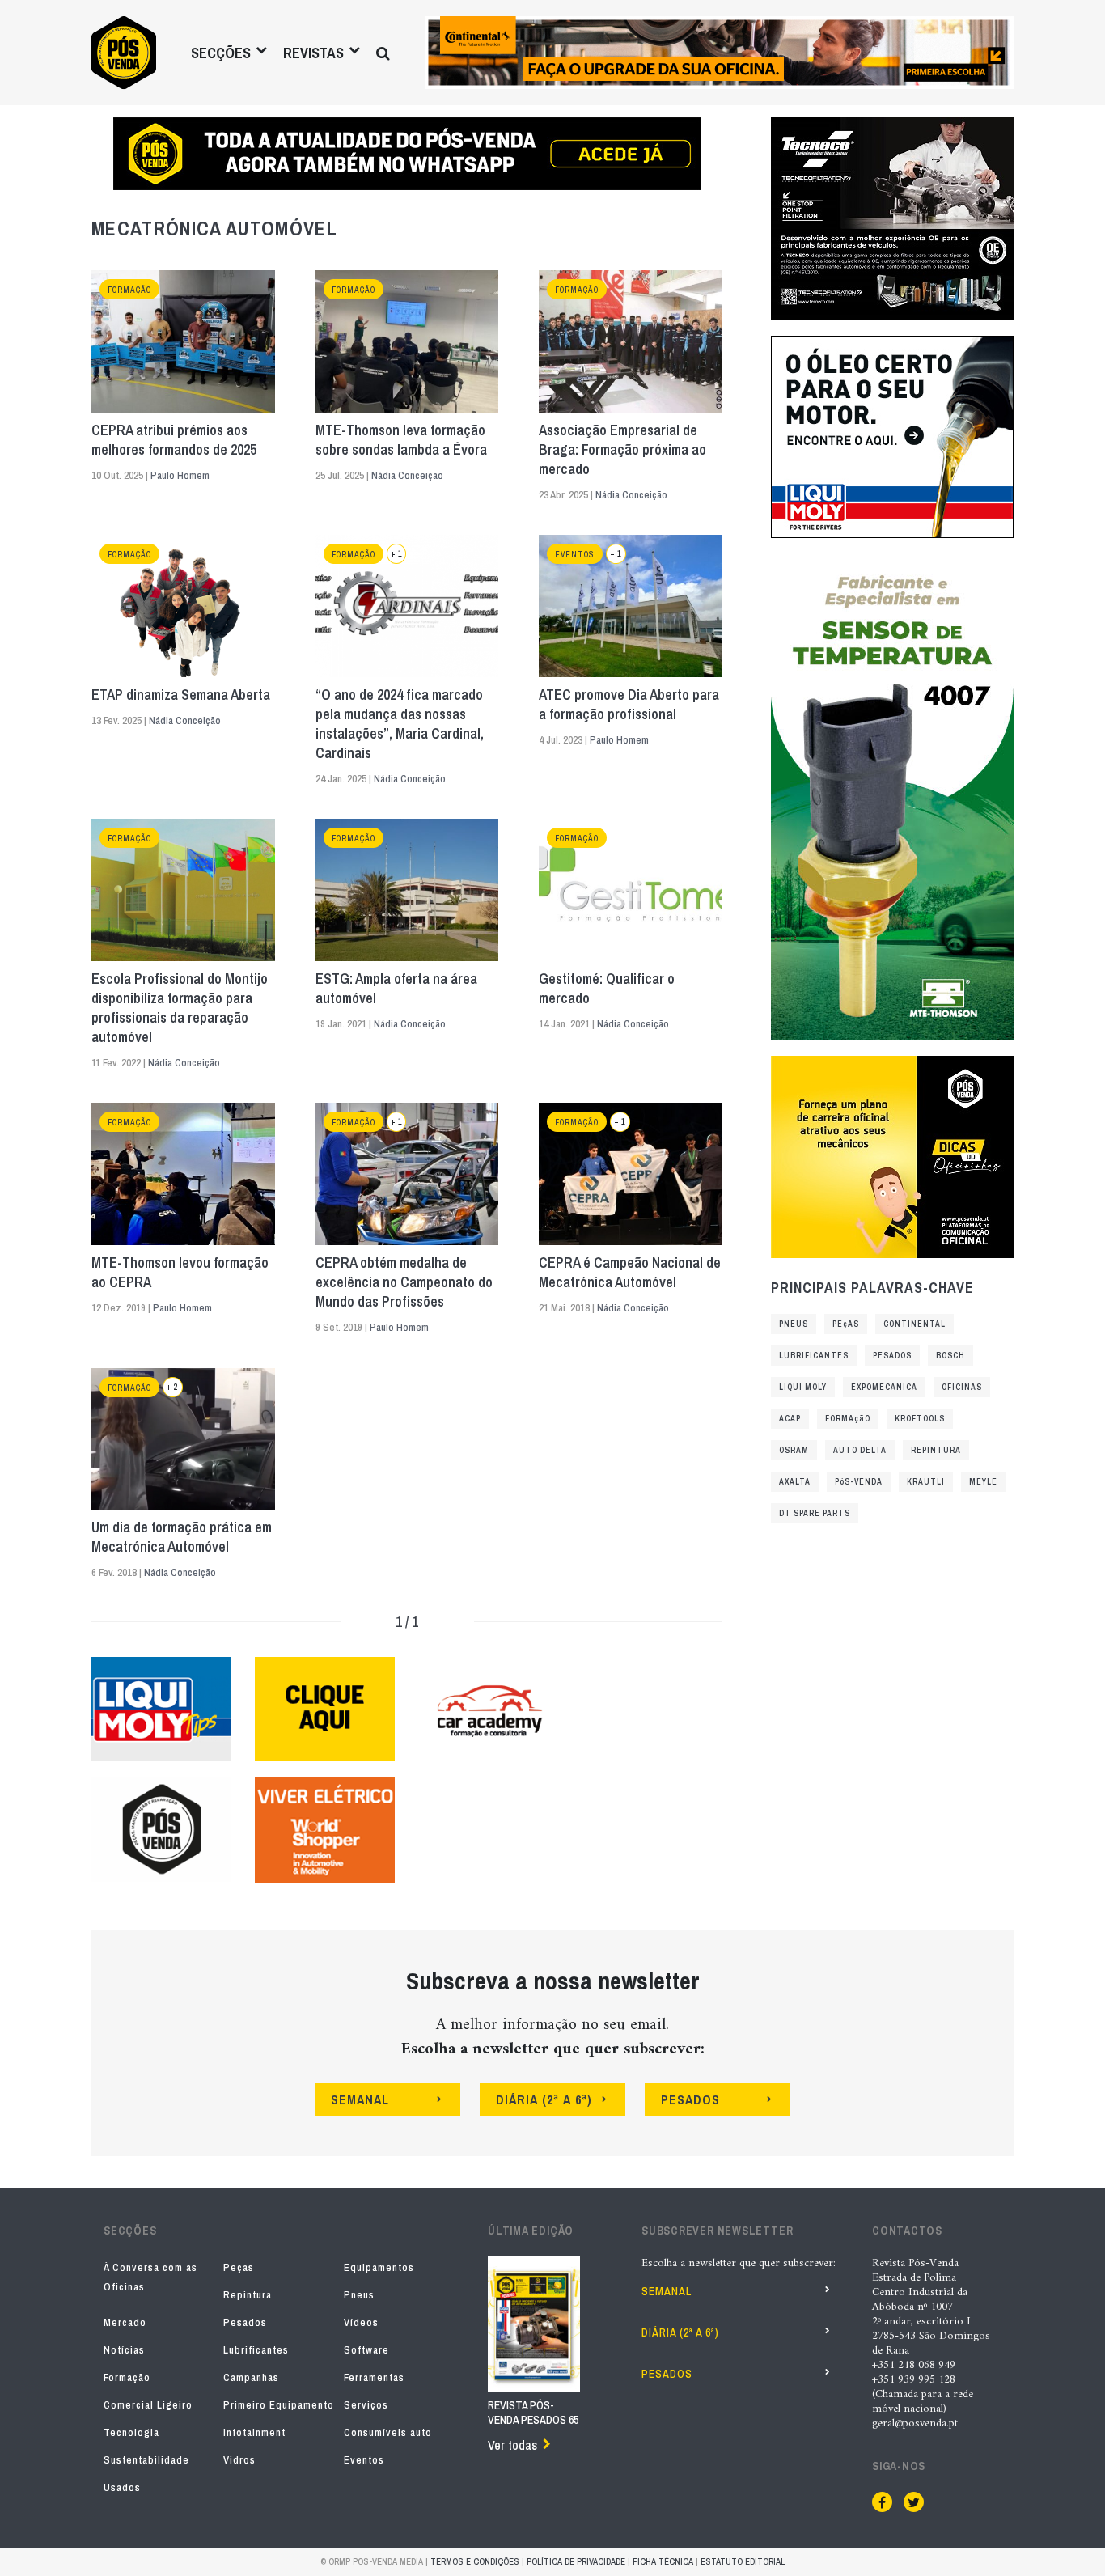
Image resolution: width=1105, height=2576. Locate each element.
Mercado (125, 2322)
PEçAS (846, 1324)
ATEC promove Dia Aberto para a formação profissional (629, 705)
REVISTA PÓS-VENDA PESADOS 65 (533, 2413)
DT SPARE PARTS (815, 1513)
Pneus (359, 2295)
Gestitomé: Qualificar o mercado (607, 989)
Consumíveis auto (388, 2432)
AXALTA (795, 1482)
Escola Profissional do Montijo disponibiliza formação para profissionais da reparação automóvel (180, 1008)
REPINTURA (936, 1450)
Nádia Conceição (407, 475)
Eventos (575, 555)
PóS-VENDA (859, 1482)
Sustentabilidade (146, 2460)
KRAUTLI (926, 1482)
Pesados (245, 2322)
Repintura (248, 2295)
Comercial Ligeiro (148, 2405)
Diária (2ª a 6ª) (680, 2332)
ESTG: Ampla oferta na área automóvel (396, 989)
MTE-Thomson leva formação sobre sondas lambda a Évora (401, 440)
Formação (129, 290)
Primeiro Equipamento (279, 2405)
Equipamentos (379, 2267)
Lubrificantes (256, 2350)
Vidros (239, 2460)
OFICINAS (962, 1387)
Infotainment (254, 2432)
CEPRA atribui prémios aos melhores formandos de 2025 (174, 440)
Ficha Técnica (663, 2561)
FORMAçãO (848, 1419)
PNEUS (794, 1324)
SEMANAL (360, 2099)
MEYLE (983, 1482)
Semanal (667, 2291)
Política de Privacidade (576, 2561)
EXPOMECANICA (884, 1387)
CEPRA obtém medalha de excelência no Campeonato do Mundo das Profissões (404, 1282)
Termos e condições (475, 2561)
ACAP (790, 1419)
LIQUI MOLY (803, 1387)
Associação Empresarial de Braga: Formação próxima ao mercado (622, 450)
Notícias (124, 2350)
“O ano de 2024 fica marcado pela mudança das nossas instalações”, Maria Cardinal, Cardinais (400, 724)
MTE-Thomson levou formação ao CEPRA (180, 1273)
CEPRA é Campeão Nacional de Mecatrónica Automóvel (630, 1273)
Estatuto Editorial (743, 2561)
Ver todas (512, 2445)
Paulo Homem (180, 475)
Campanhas (251, 2377)
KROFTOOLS (920, 1419)
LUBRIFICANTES (814, 1356)
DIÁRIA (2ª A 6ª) (544, 2099)
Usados (122, 2487)
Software (366, 2350)
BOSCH (950, 1356)
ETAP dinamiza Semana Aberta (181, 695)
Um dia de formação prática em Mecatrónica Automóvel (182, 1537)
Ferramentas (374, 2377)
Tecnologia (131, 2432)
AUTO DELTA (860, 1450)
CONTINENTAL (914, 1324)
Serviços (366, 2405)
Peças (239, 2267)
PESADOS (892, 1356)
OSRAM (794, 1450)
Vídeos (361, 2322)
